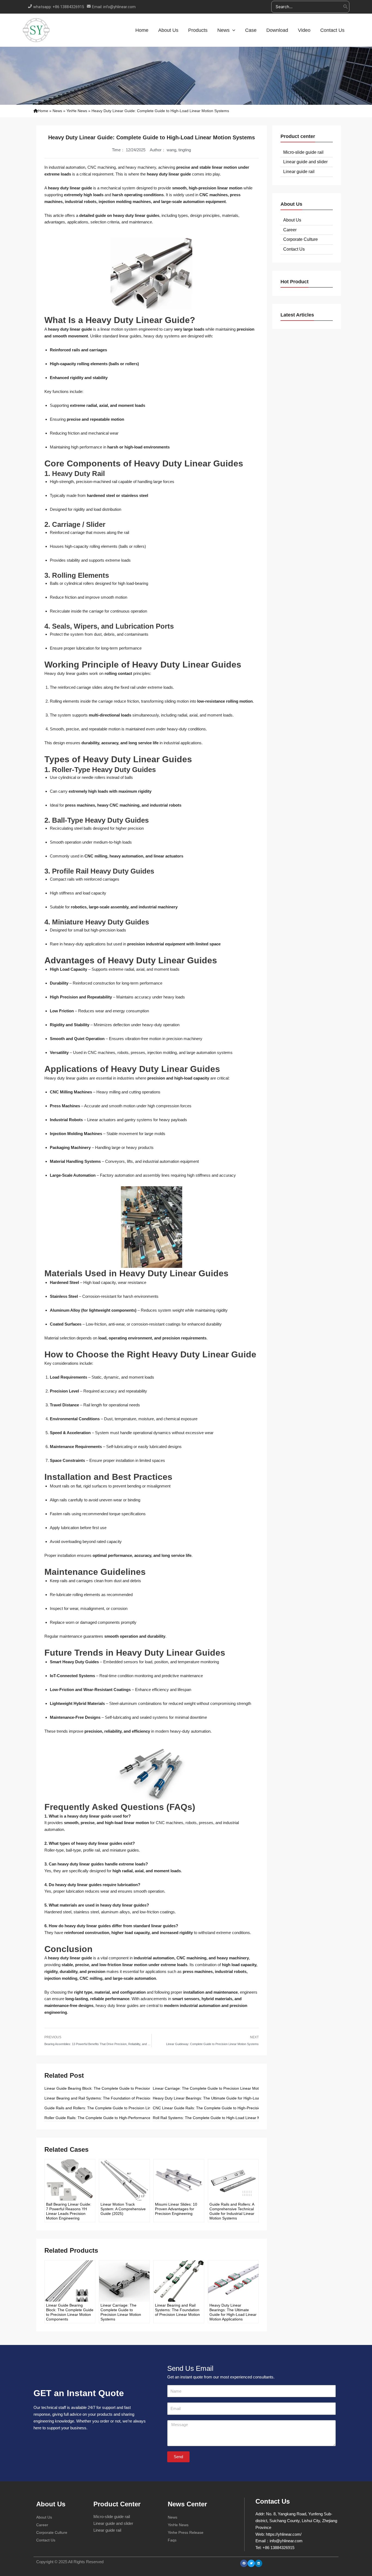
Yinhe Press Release (186, 2532)
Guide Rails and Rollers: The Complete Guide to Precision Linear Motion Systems (115, 2108)
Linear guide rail (299, 172)
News (57, 111)
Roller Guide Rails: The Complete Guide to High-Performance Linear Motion (110, 2118)
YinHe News (77, 111)
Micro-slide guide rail (303, 152)
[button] (244, 2563)
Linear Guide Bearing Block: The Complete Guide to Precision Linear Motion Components (122, 2088)
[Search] (346, 7)
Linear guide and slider (305, 162)
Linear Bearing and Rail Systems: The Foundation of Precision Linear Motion (110, 2098)
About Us (292, 220)
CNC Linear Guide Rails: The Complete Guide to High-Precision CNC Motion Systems (227, 2108)
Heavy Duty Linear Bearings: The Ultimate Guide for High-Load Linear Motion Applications (230, 2098)
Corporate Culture (301, 239)
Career (290, 230)
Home (43, 111)
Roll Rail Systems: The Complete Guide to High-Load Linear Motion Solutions (219, 2118)
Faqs (172, 2540)
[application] (232, 30)
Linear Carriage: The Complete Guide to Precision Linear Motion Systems (216, 2088)
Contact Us (294, 249)
